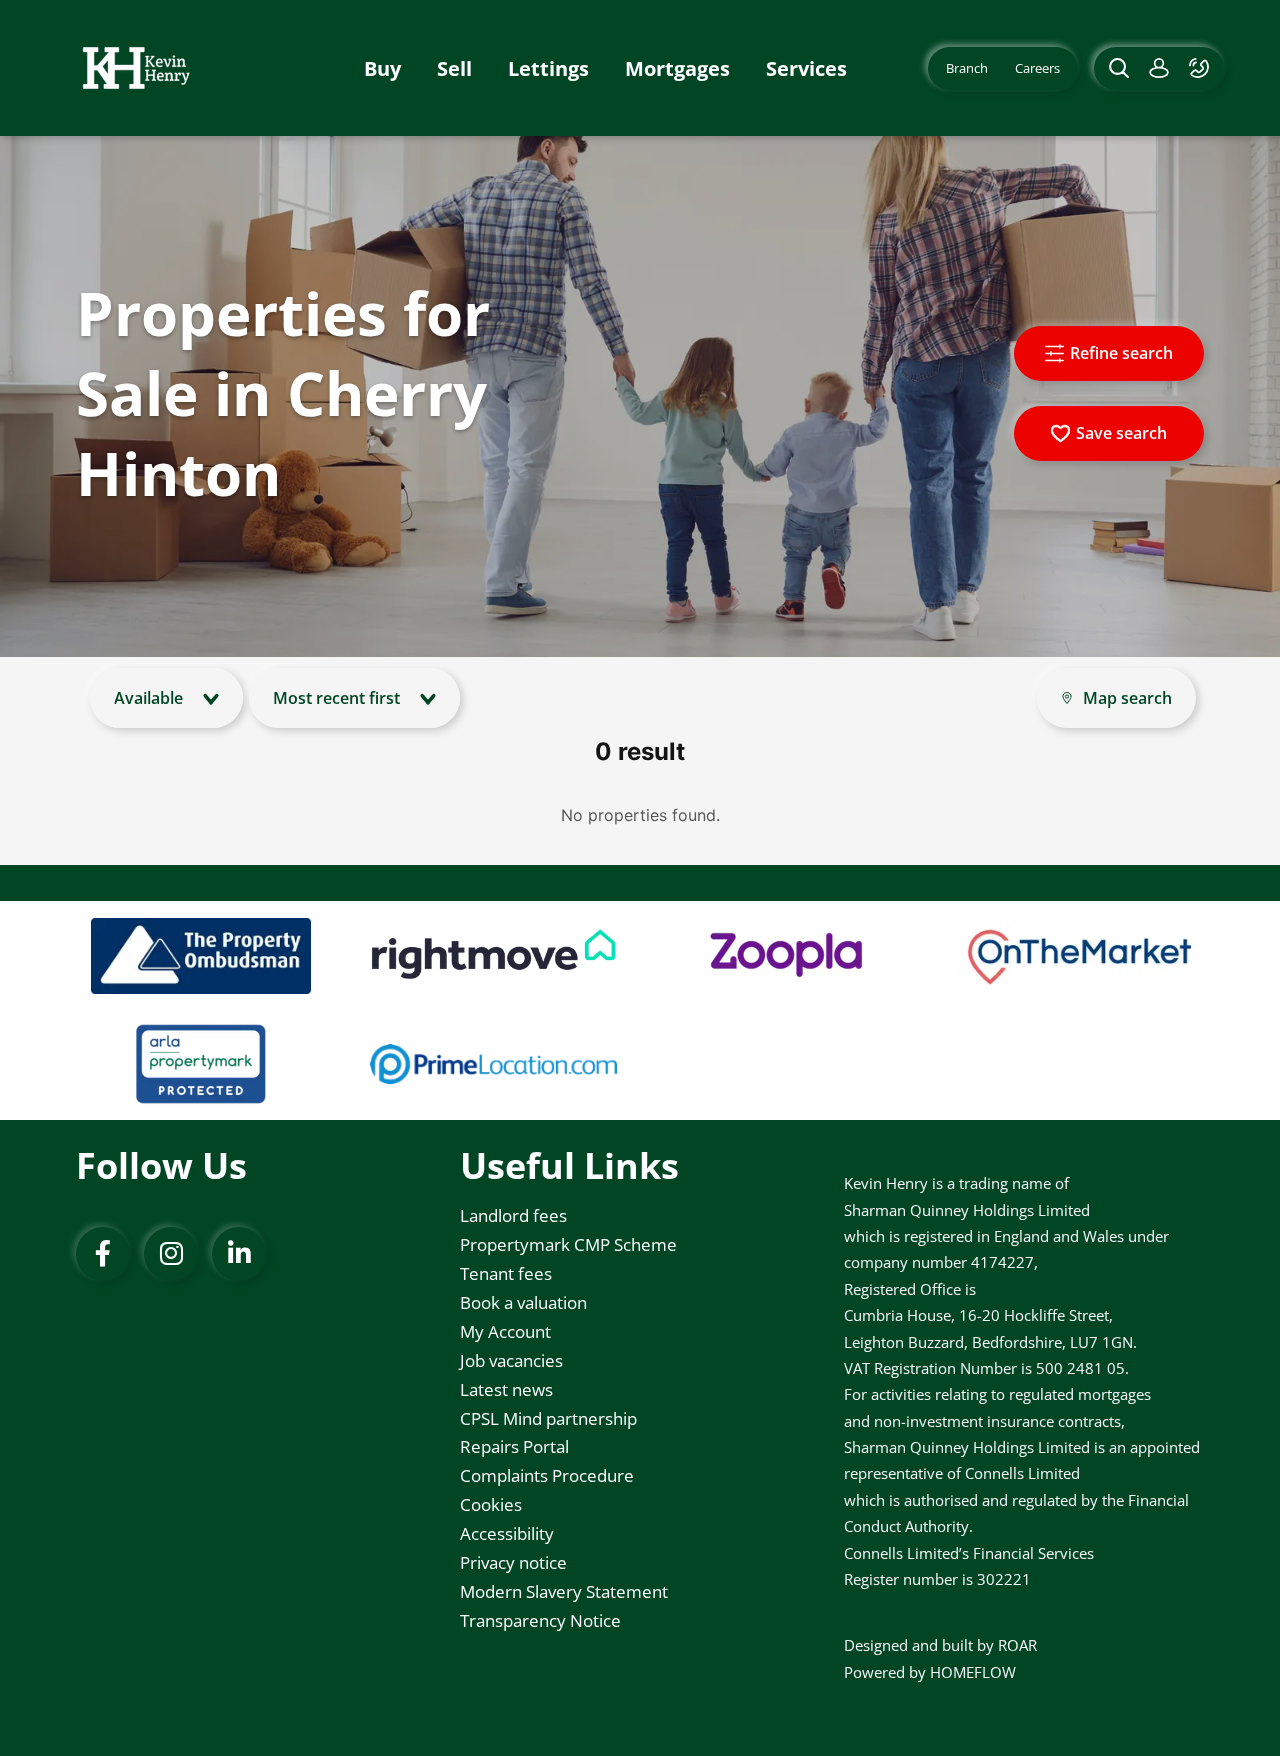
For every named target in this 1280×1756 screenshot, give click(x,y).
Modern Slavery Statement (564, 1591)
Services (806, 68)
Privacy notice (513, 1562)
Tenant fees (506, 1273)
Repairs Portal (514, 1446)
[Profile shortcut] (1159, 68)
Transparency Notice (540, 1620)
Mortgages (677, 68)
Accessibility (507, 1533)
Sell (454, 68)
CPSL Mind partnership (548, 1418)
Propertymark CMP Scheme (568, 1244)
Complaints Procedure (547, 1475)
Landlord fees (513, 1215)
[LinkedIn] (239, 1254)
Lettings (548, 68)
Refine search (1121, 353)
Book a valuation (523, 1302)
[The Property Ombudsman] (201, 956)
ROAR (1017, 1645)
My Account (505, 1331)
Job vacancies (511, 1360)
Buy (382, 68)
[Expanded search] (1116, 68)
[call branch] (1201, 68)
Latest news (506, 1389)
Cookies (491, 1504)
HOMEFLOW (973, 1672)
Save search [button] (1121, 433)
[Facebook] (103, 1254)
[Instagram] (171, 1254)
